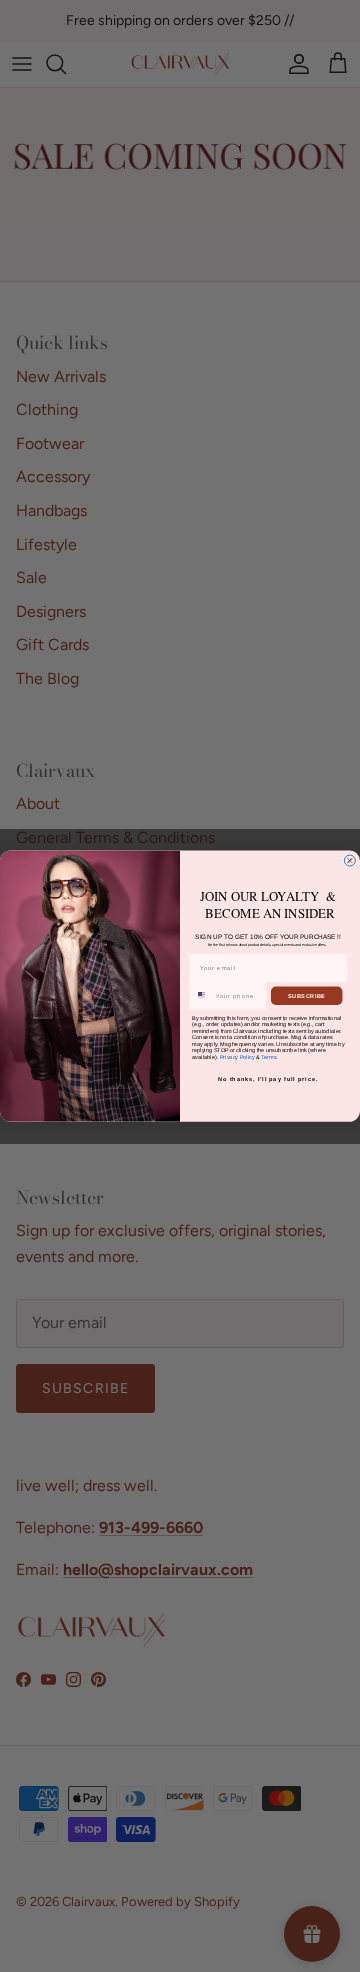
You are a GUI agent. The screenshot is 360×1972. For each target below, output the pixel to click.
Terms (268, 1056)
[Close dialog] (349, 860)
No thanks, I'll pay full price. (268, 1079)
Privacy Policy (237, 1056)
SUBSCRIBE (306, 995)
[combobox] (201, 996)
